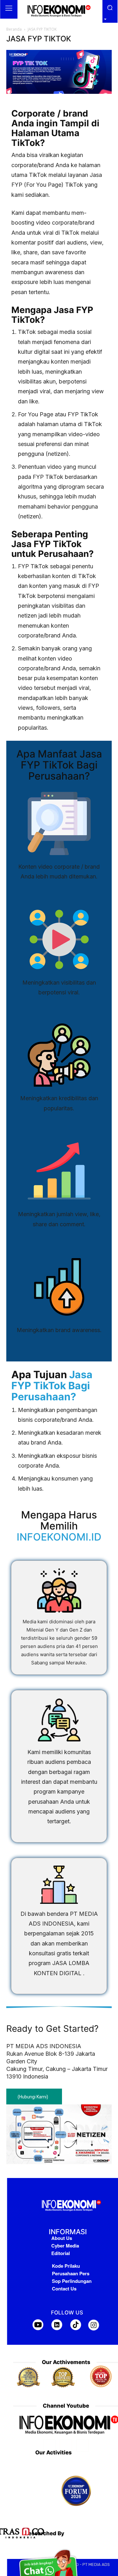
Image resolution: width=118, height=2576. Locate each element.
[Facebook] (49, 2445)
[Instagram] (66, 2445)
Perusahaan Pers (71, 2273)
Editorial (61, 2253)
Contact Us (64, 2289)
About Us (62, 2238)
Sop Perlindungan (72, 2281)
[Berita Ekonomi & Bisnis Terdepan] (59, 11)
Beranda (14, 29)
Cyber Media (65, 2246)
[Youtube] (83, 2445)
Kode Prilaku (66, 2266)
